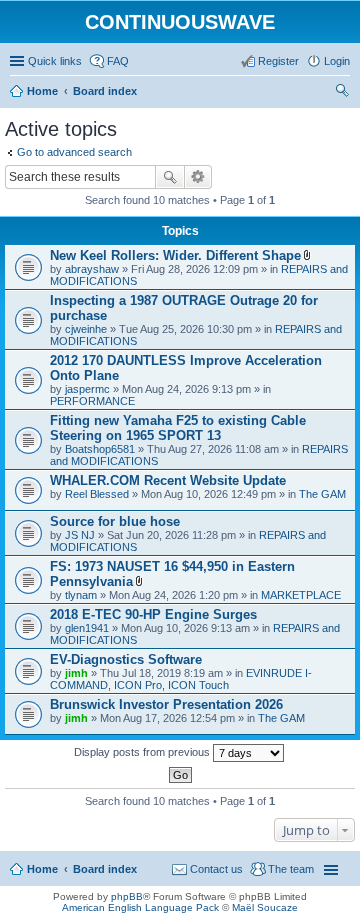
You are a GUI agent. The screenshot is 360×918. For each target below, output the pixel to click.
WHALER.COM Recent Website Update (168, 480)
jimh (76, 673)
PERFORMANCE (92, 401)
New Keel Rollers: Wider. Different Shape (175, 255)
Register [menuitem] (278, 61)
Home (42, 869)
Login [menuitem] (337, 61)
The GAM (322, 494)
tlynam (81, 595)
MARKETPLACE (301, 595)
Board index (105, 869)
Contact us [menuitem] (216, 869)
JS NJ (80, 535)
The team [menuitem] (291, 869)
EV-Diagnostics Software (126, 659)
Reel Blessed (97, 494)
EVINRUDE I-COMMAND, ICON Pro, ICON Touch (181, 679)
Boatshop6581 (100, 449)
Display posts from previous (143, 752)
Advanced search (198, 177)
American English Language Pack (140, 907)
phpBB (127, 896)
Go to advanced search (74, 152)
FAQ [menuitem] (118, 61)
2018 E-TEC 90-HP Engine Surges (153, 614)
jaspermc (87, 389)
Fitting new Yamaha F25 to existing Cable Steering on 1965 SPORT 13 (178, 428)
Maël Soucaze (265, 907)
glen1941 (87, 628)
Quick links (55, 61)
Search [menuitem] (342, 93)
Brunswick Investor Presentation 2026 (166, 704)
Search (170, 177)
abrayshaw (92, 269)
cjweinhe (86, 329)
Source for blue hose (115, 521)
